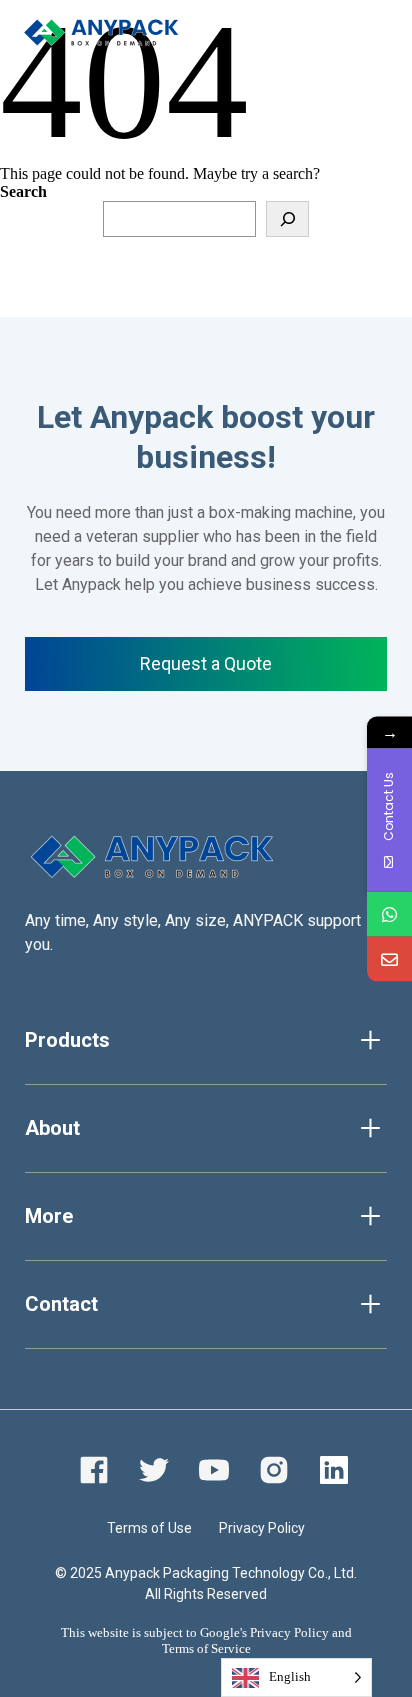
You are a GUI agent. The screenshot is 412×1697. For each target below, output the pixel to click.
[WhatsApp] (389, 913)
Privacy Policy (262, 1528)
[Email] (389, 958)
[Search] (287, 219)
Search (23, 191)
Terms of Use (149, 1528)
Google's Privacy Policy (264, 1632)
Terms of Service (206, 1648)
